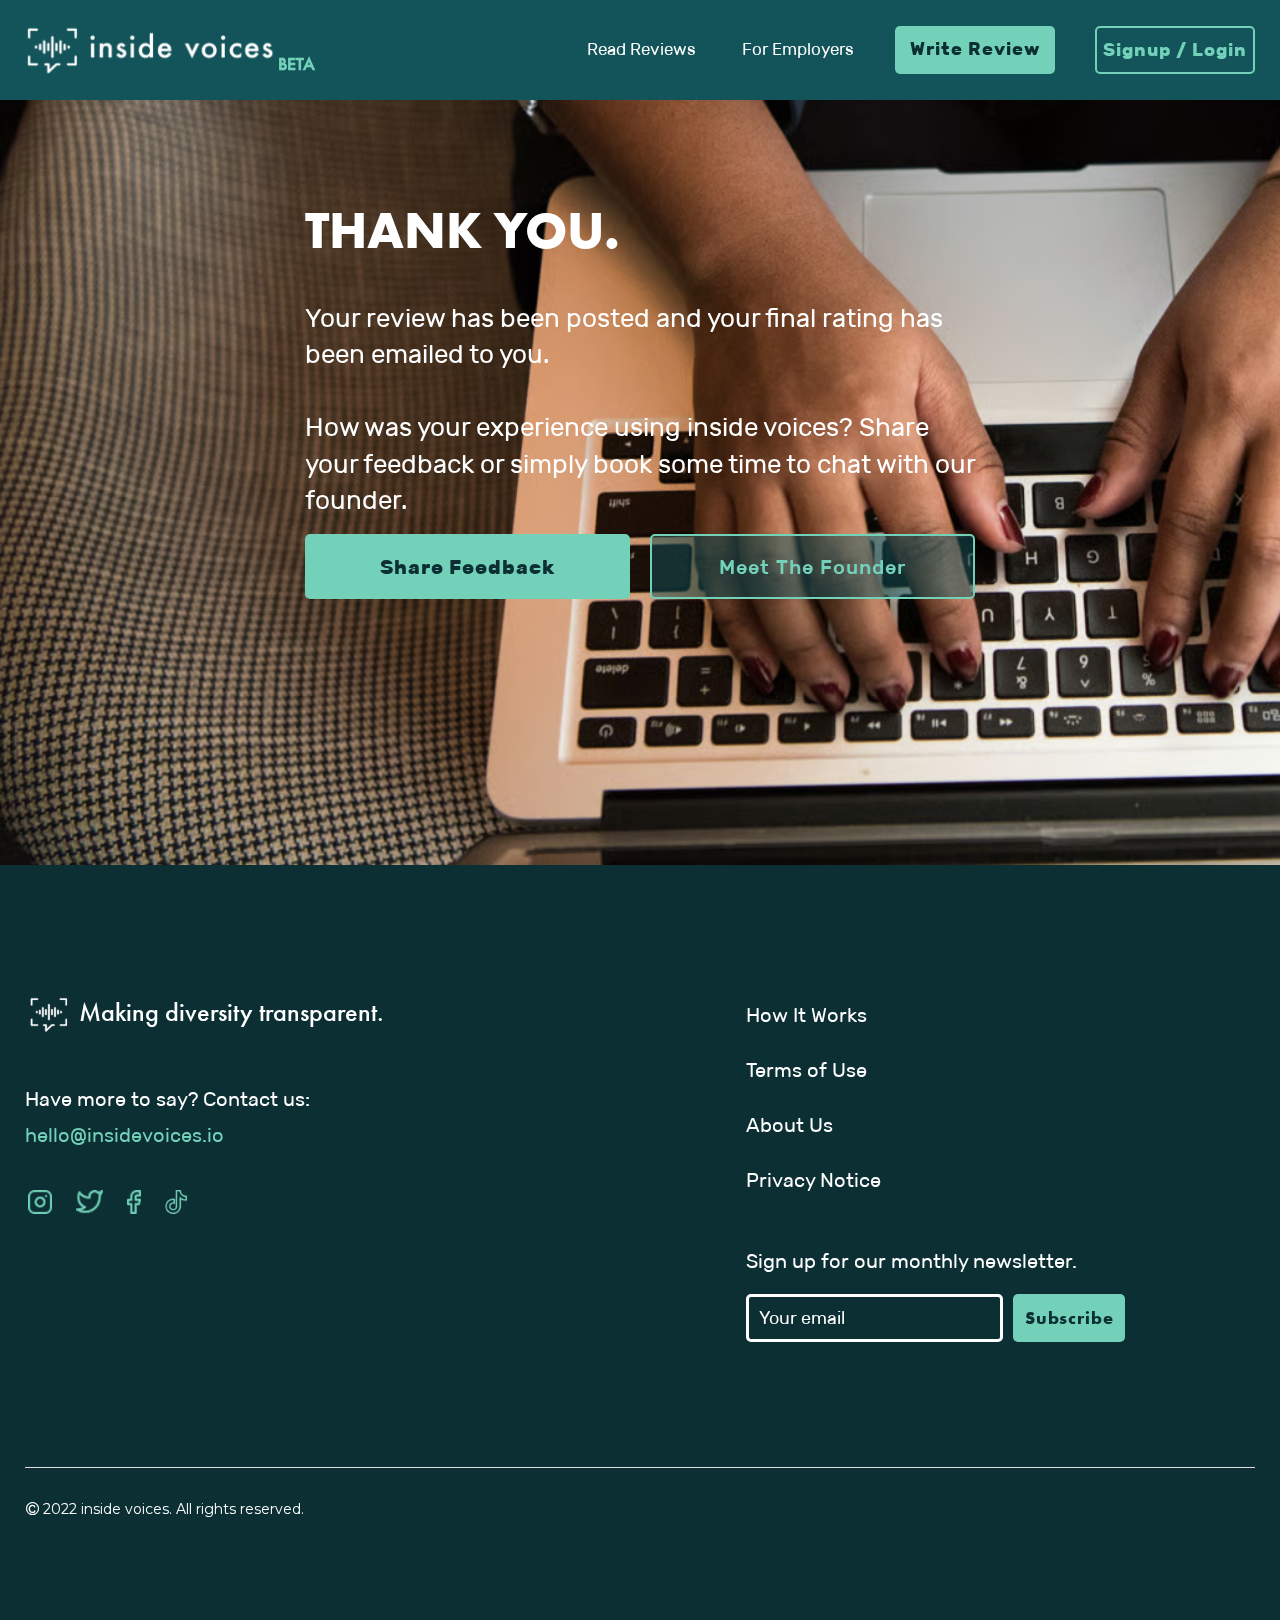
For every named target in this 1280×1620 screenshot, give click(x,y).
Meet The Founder (812, 567)
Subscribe (1069, 1317)
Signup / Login (1175, 50)
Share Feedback (467, 567)
